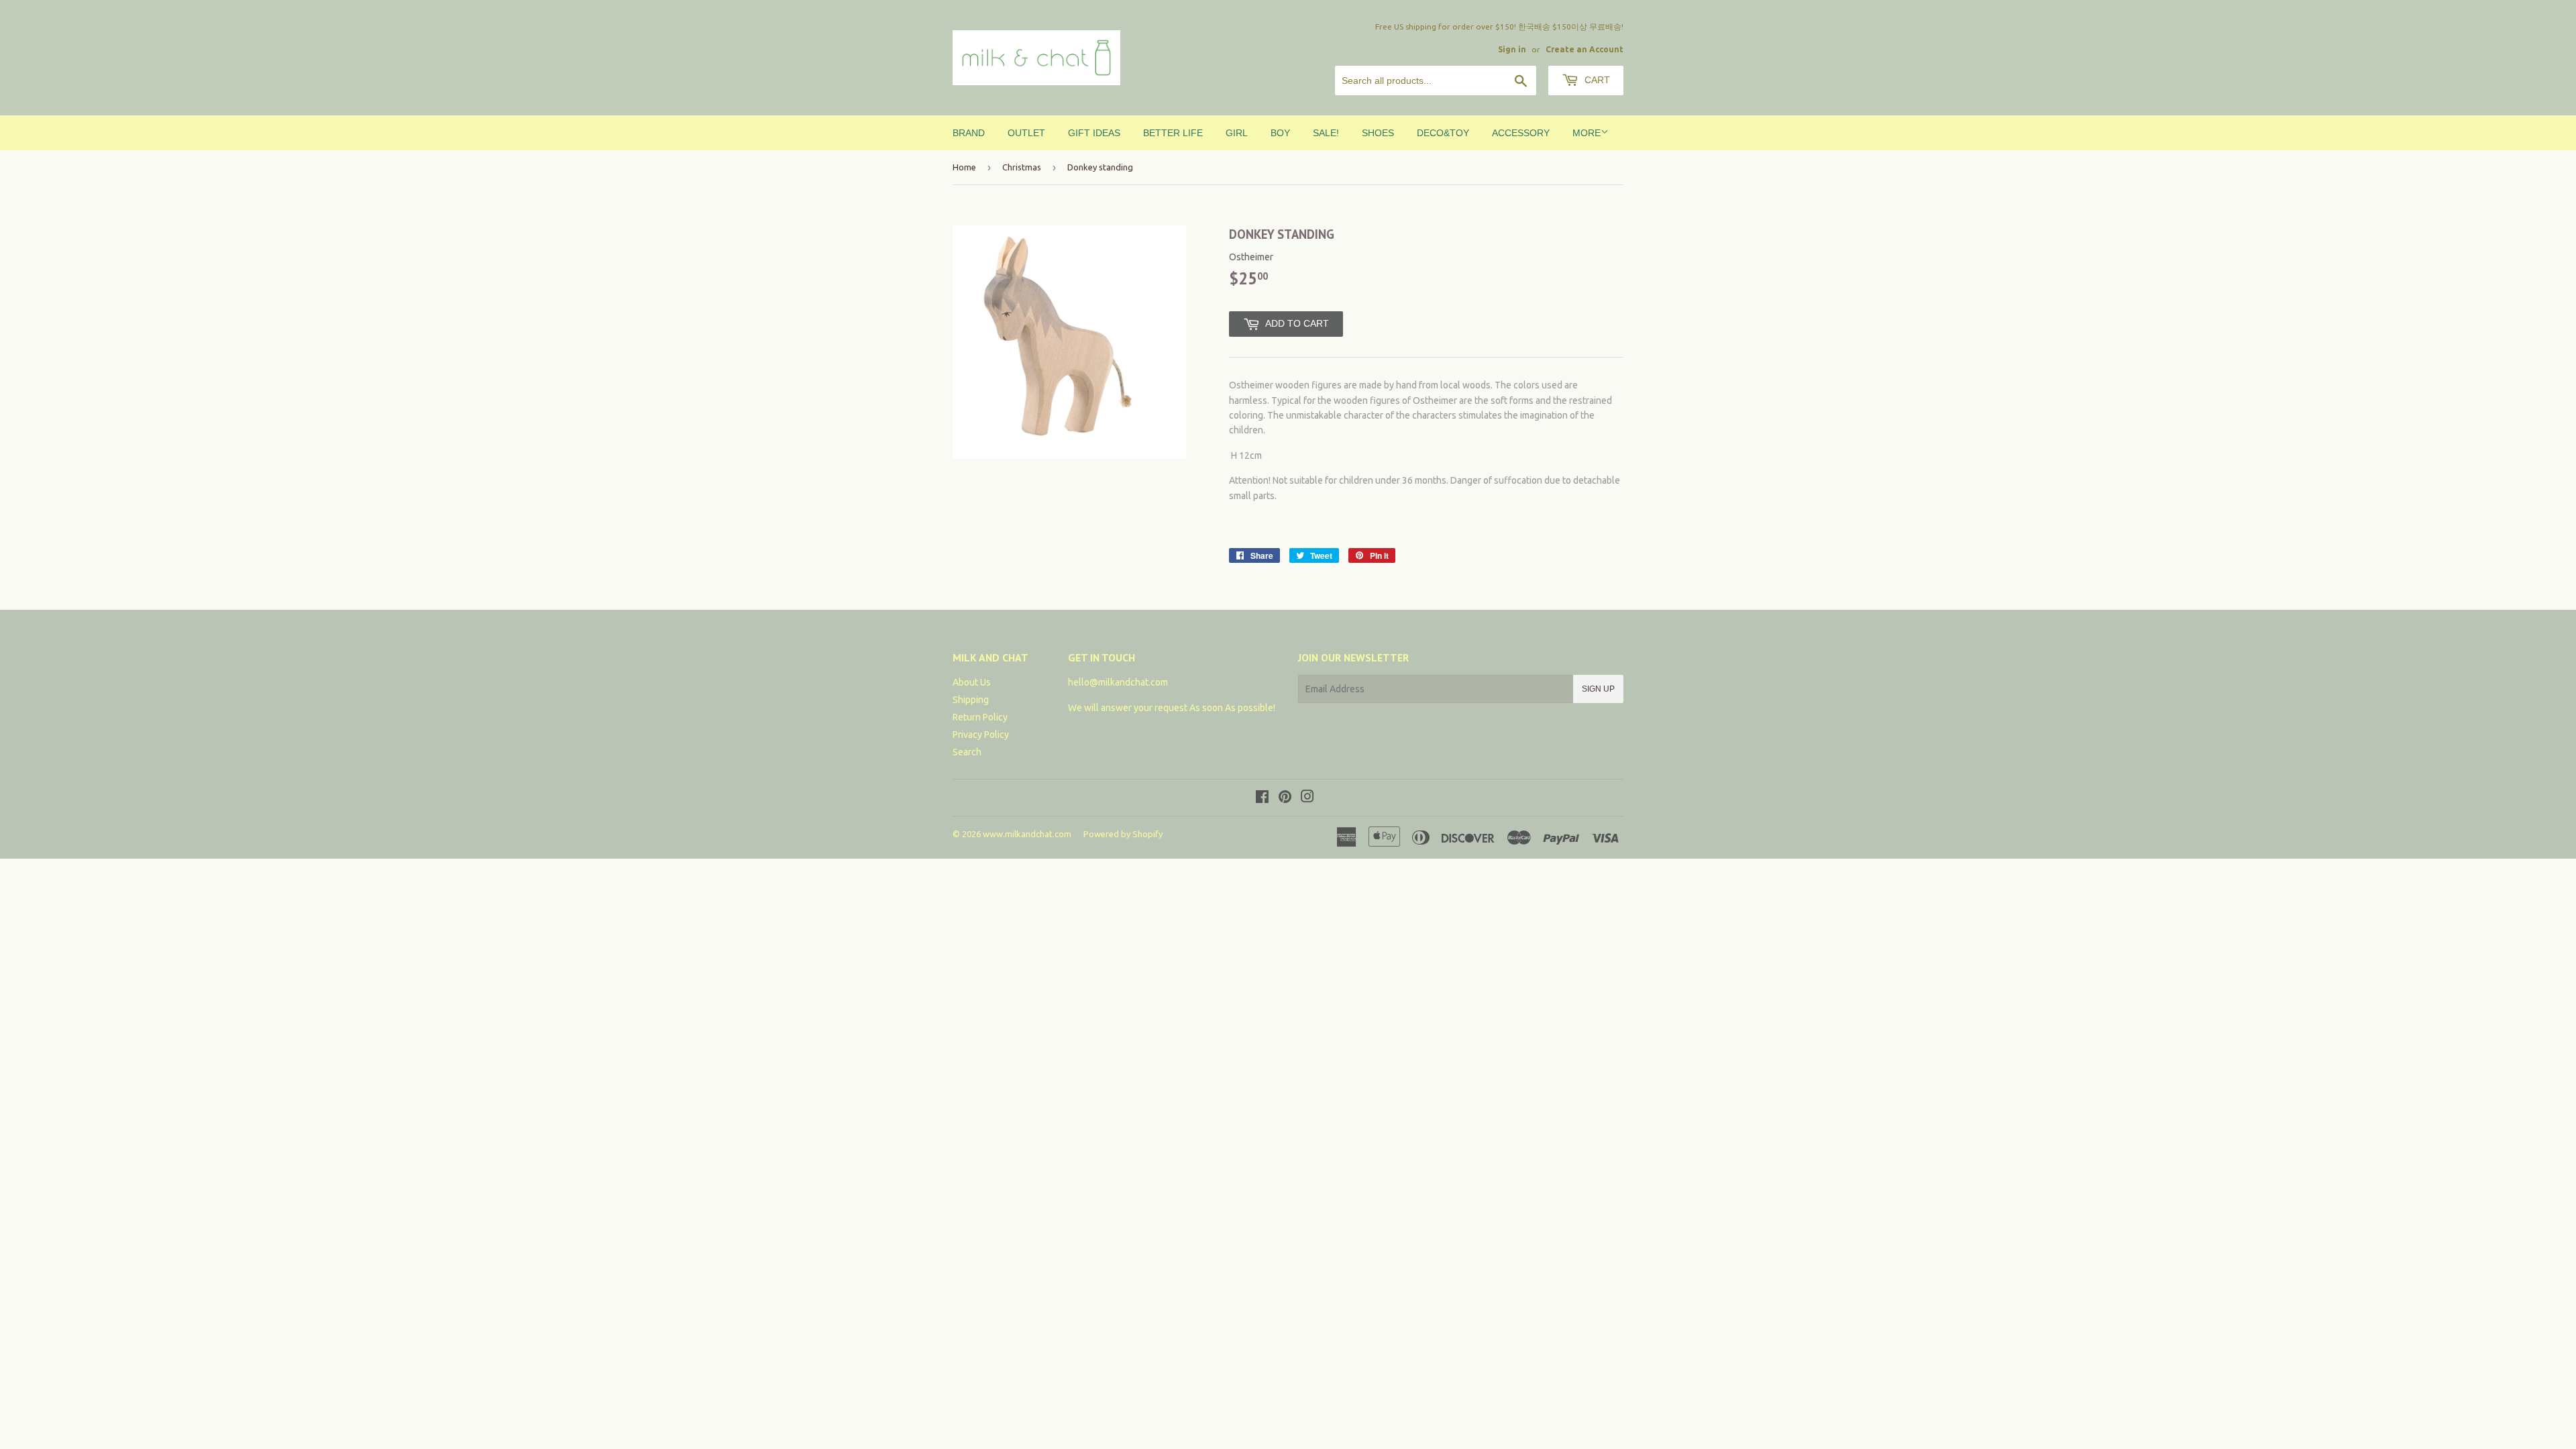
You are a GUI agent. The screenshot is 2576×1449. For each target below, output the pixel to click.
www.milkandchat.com (1027, 834)
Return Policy (980, 717)
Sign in (1512, 49)
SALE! (1326, 133)
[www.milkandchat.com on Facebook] (1262, 798)
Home (964, 167)
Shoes (1378, 133)
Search (967, 752)
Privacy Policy (981, 735)
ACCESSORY (1521, 133)
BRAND (969, 133)
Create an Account (1585, 49)
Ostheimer (1251, 257)
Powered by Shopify (1123, 834)
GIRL (1237, 133)
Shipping (971, 700)
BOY (1280, 133)
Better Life (1173, 133)
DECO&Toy (1443, 133)
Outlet (1026, 133)
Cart (1596, 80)
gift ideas (1094, 133)
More (1587, 133)
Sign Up (1598, 689)
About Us (972, 682)
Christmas (1022, 167)
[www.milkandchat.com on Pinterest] (1285, 798)
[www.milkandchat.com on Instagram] (1307, 798)
